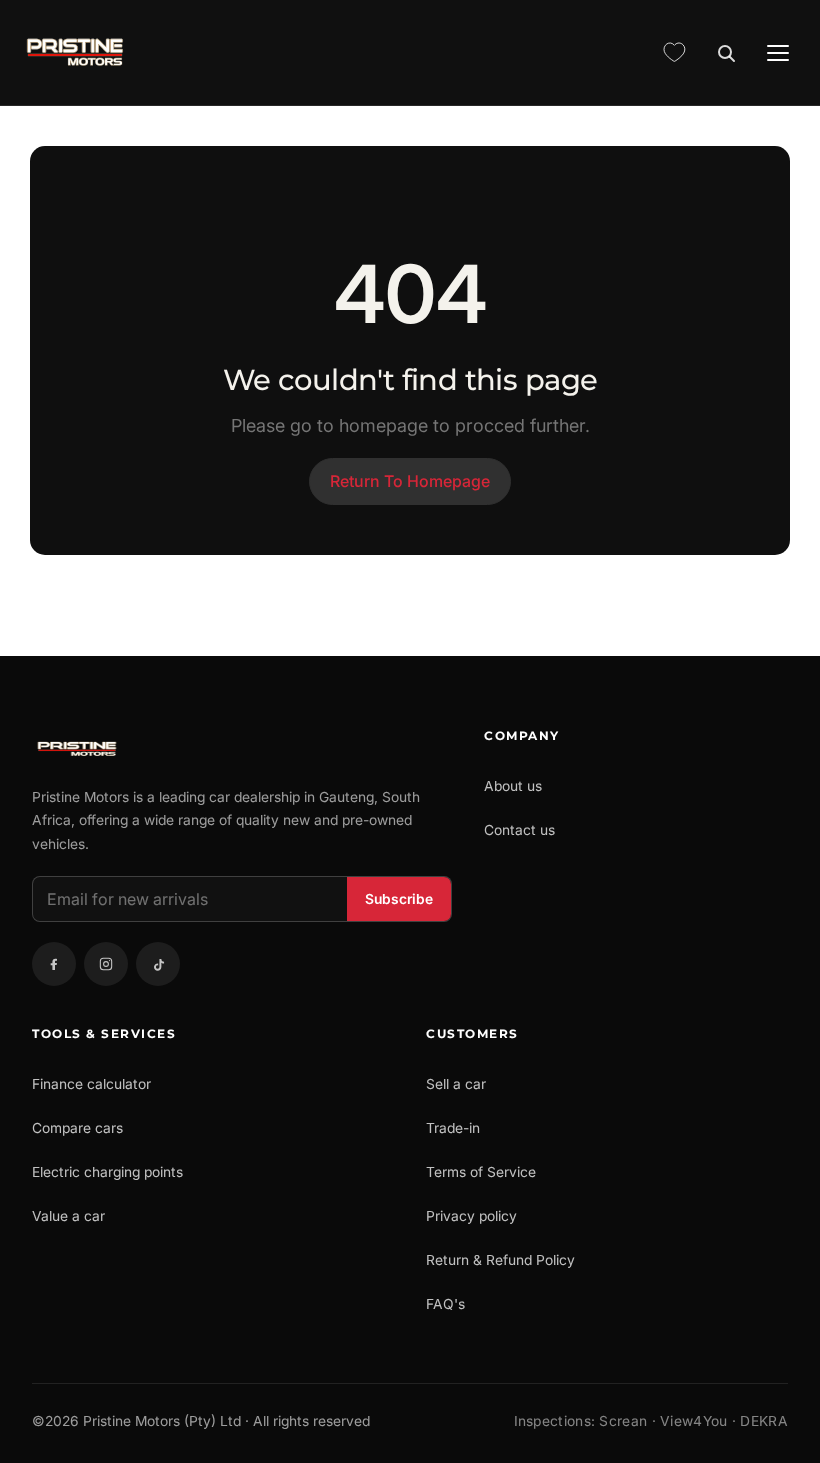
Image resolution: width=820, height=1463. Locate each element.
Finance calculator (91, 1084)
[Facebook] (54, 964)
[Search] (726, 53)
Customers (472, 1033)
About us (513, 786)
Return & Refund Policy (500, 1260)
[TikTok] (158, 964)
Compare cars (77, 1128)
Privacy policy (471, 1216)
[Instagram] (106, 964)
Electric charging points (107, 1172)
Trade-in (453, 1128)
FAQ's (445, 1304)
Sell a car (456, 1084)
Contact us (519, 830)
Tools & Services (104, 1033)
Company (522, 735)
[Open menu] (778, 53)
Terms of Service (481, 1172)
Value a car (68, 1216)
